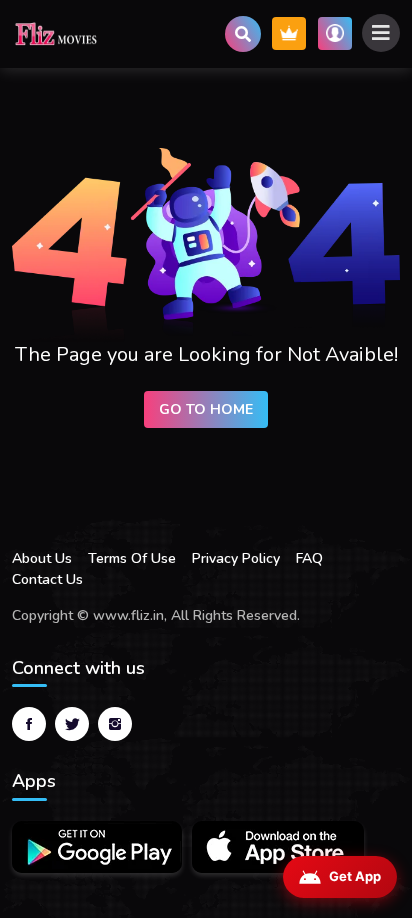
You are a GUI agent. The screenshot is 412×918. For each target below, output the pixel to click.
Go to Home (206, 409)
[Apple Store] (278, 847)
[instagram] (115, 724)
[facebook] (29, 724)
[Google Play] (97, 847)
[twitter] (72, 724)
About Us (42, 558)
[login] (335, 33)
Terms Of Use (132, 558)
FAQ (309, 558)
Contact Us (47, 579)
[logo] (57, 34)
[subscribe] (289, 33)
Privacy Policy (236, 558)
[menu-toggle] (381, 33)
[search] (243, 34)
